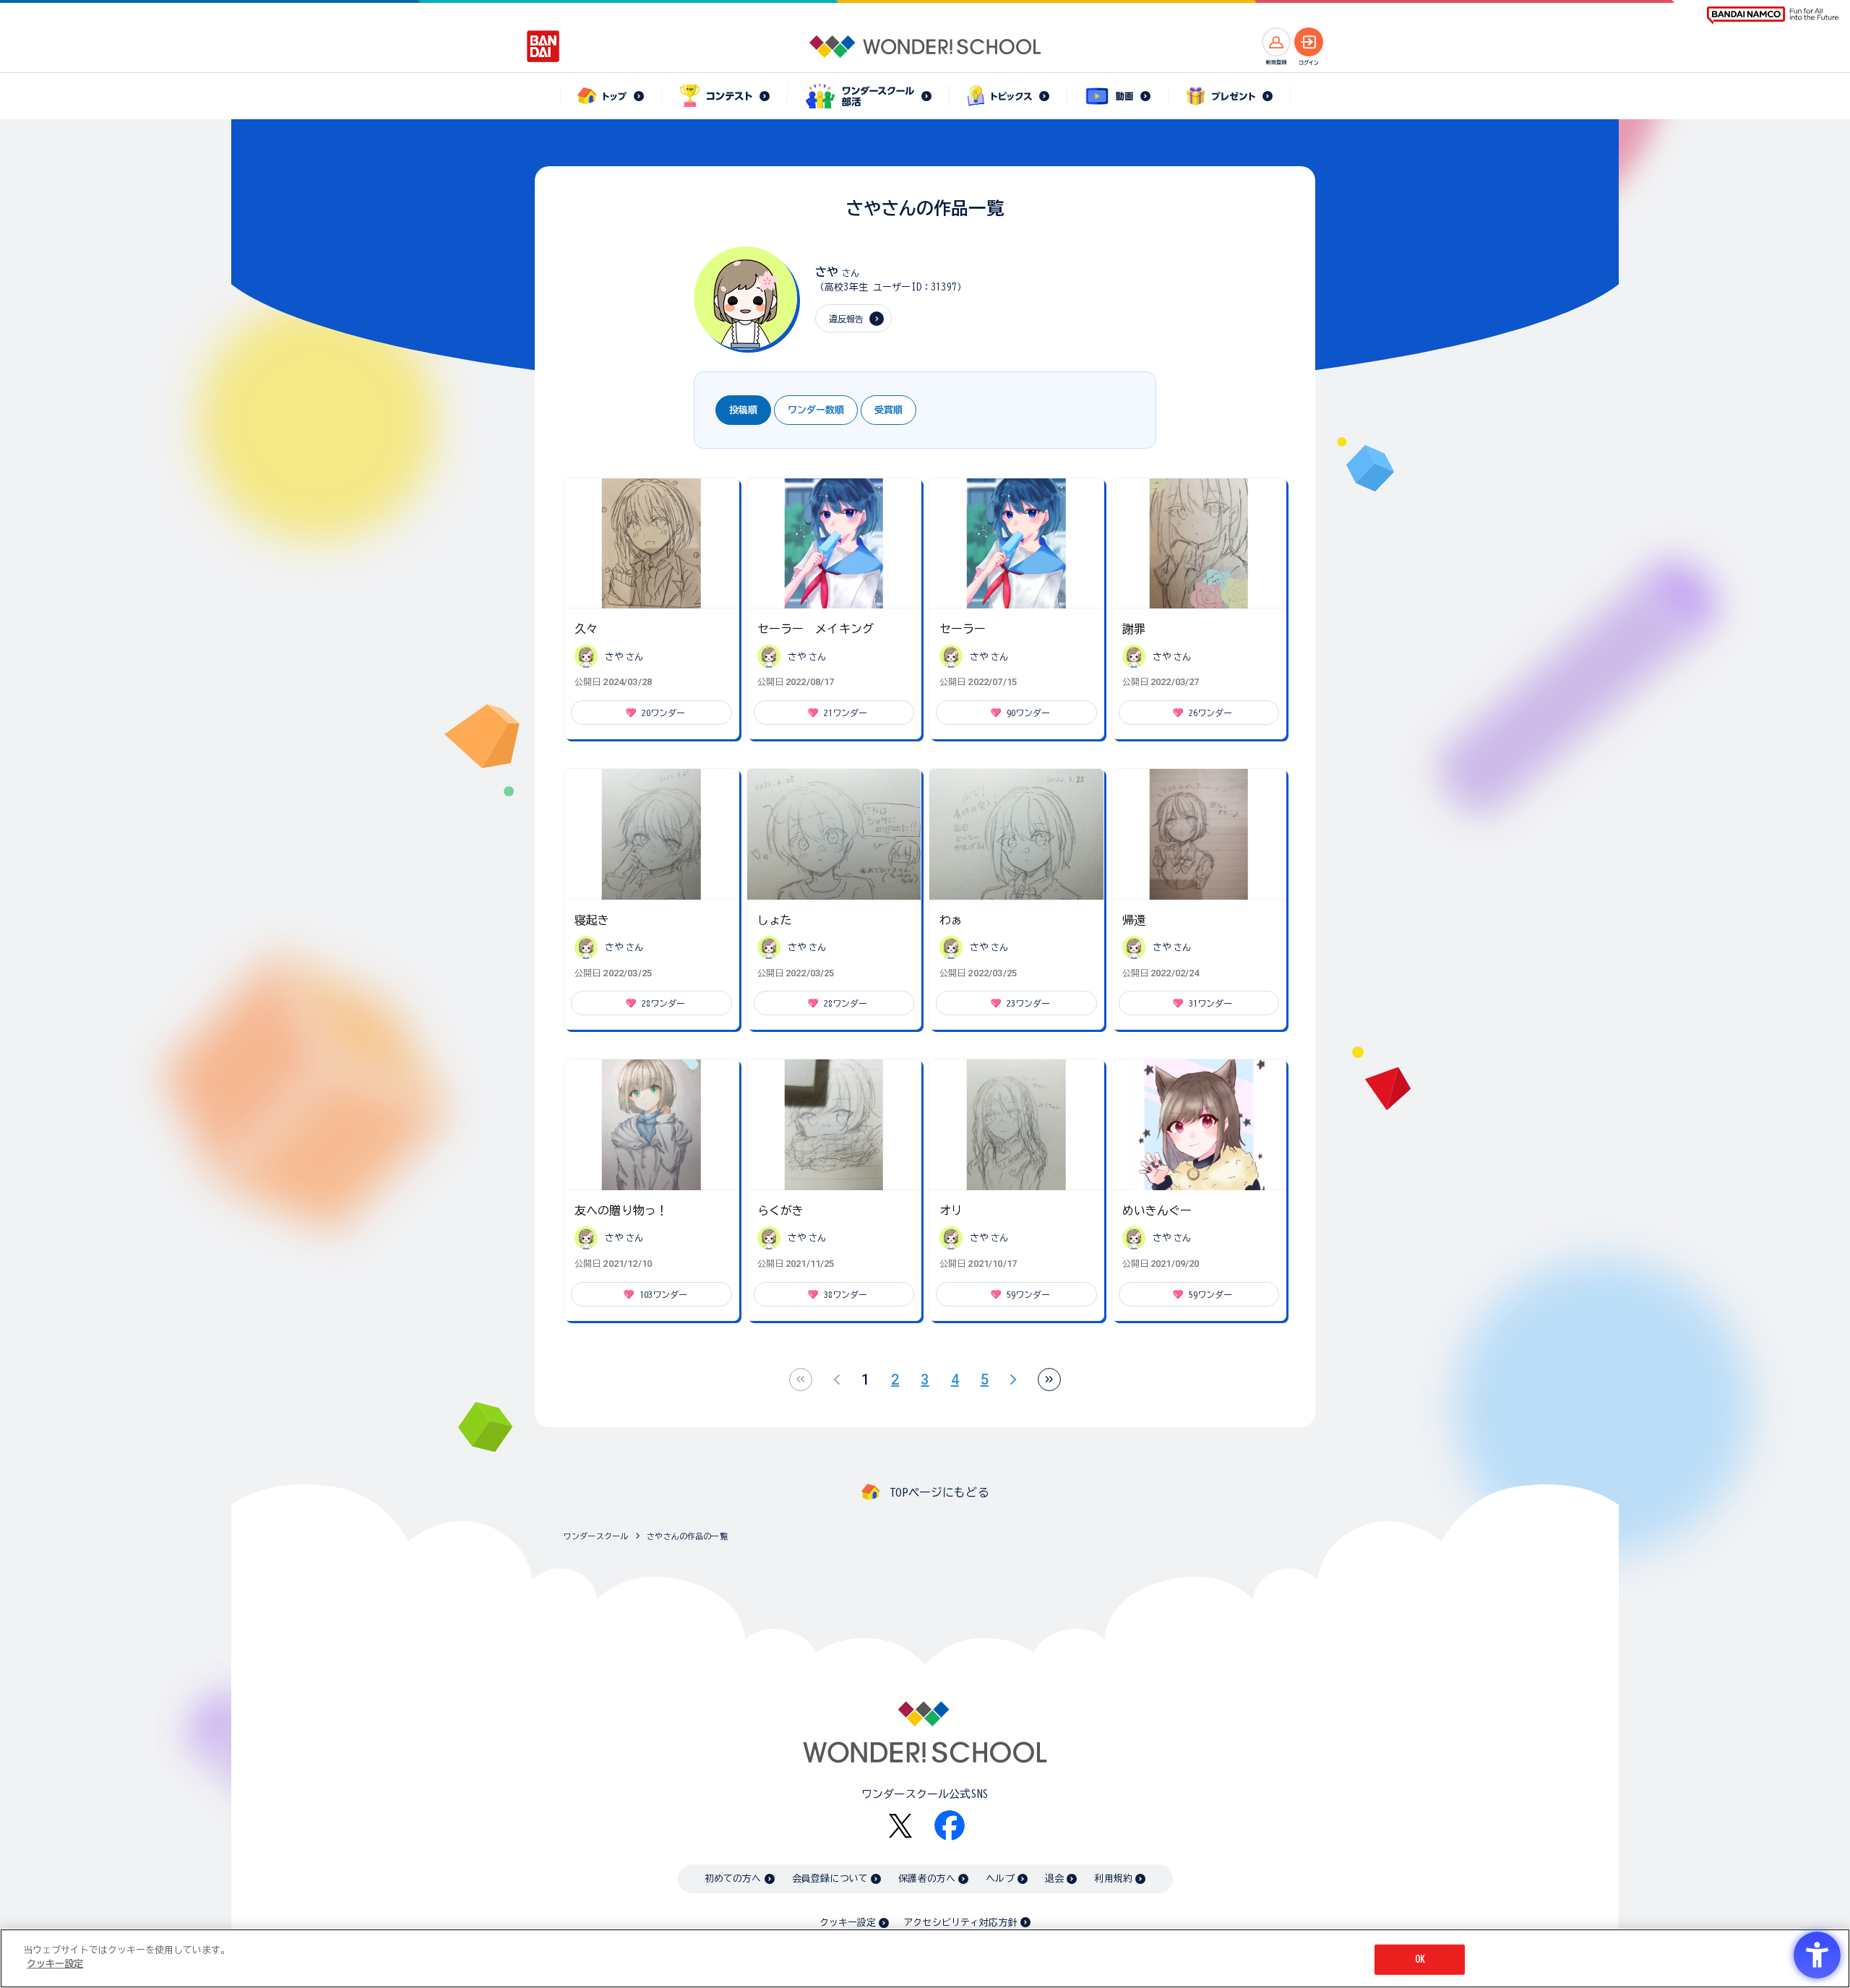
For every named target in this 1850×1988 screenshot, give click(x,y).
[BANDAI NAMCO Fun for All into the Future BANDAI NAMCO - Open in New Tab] (1773, 16)
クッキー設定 (848, 1923)
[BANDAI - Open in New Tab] (543, 46)
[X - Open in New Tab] (900, 1826)
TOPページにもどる (939, 1492)
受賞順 (889, 410)
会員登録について (830, 1879)
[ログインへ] (1309, 42)
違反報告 (847, 319)
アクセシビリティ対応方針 (960, 1923)
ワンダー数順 (816, 410)
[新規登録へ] (1276, 42)
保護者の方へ (927, 1879)
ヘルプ (1000, 1879)
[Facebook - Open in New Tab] (950, 1825)
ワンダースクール (596, 1536)
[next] (1013, 1380)
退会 (1054, 1879)
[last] (1049, 1380)
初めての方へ (733, 1879)
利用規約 (1113, 1879)
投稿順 (743, 410)
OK (1420, 1959)
